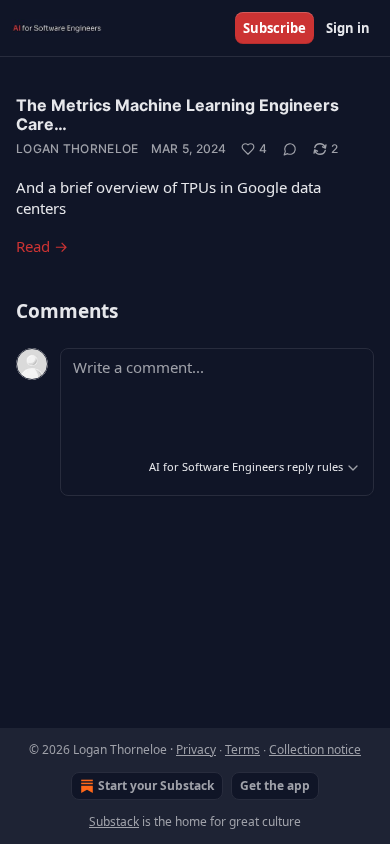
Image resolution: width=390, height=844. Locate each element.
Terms (242, 749)
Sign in (348, 28)
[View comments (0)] (290, 149)
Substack (114, 821)
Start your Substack (156, 785)
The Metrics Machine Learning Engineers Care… (177, 114)
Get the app (275, 785)
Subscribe (274, 28)
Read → (42, 246)
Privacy (196, 749)
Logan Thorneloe (77, 148)
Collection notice (315, 749)
